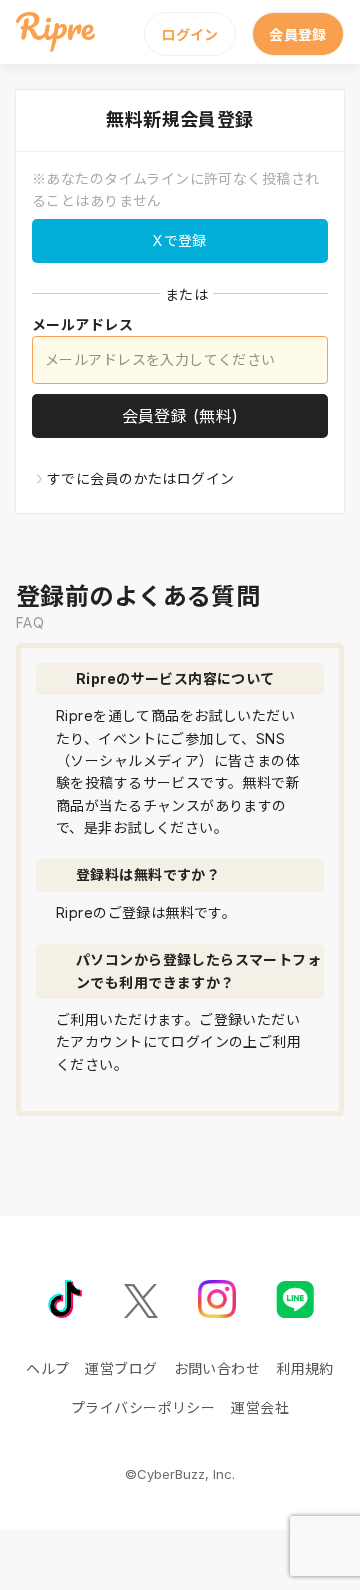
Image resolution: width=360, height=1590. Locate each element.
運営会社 (260, 1407)
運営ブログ (121, 1368)
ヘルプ (47, 1368)
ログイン (190, 34)
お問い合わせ (217, 1368)
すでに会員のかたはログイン (140, 478)
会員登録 (298, 34)
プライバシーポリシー (143, 1407)
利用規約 (305, 1368)
